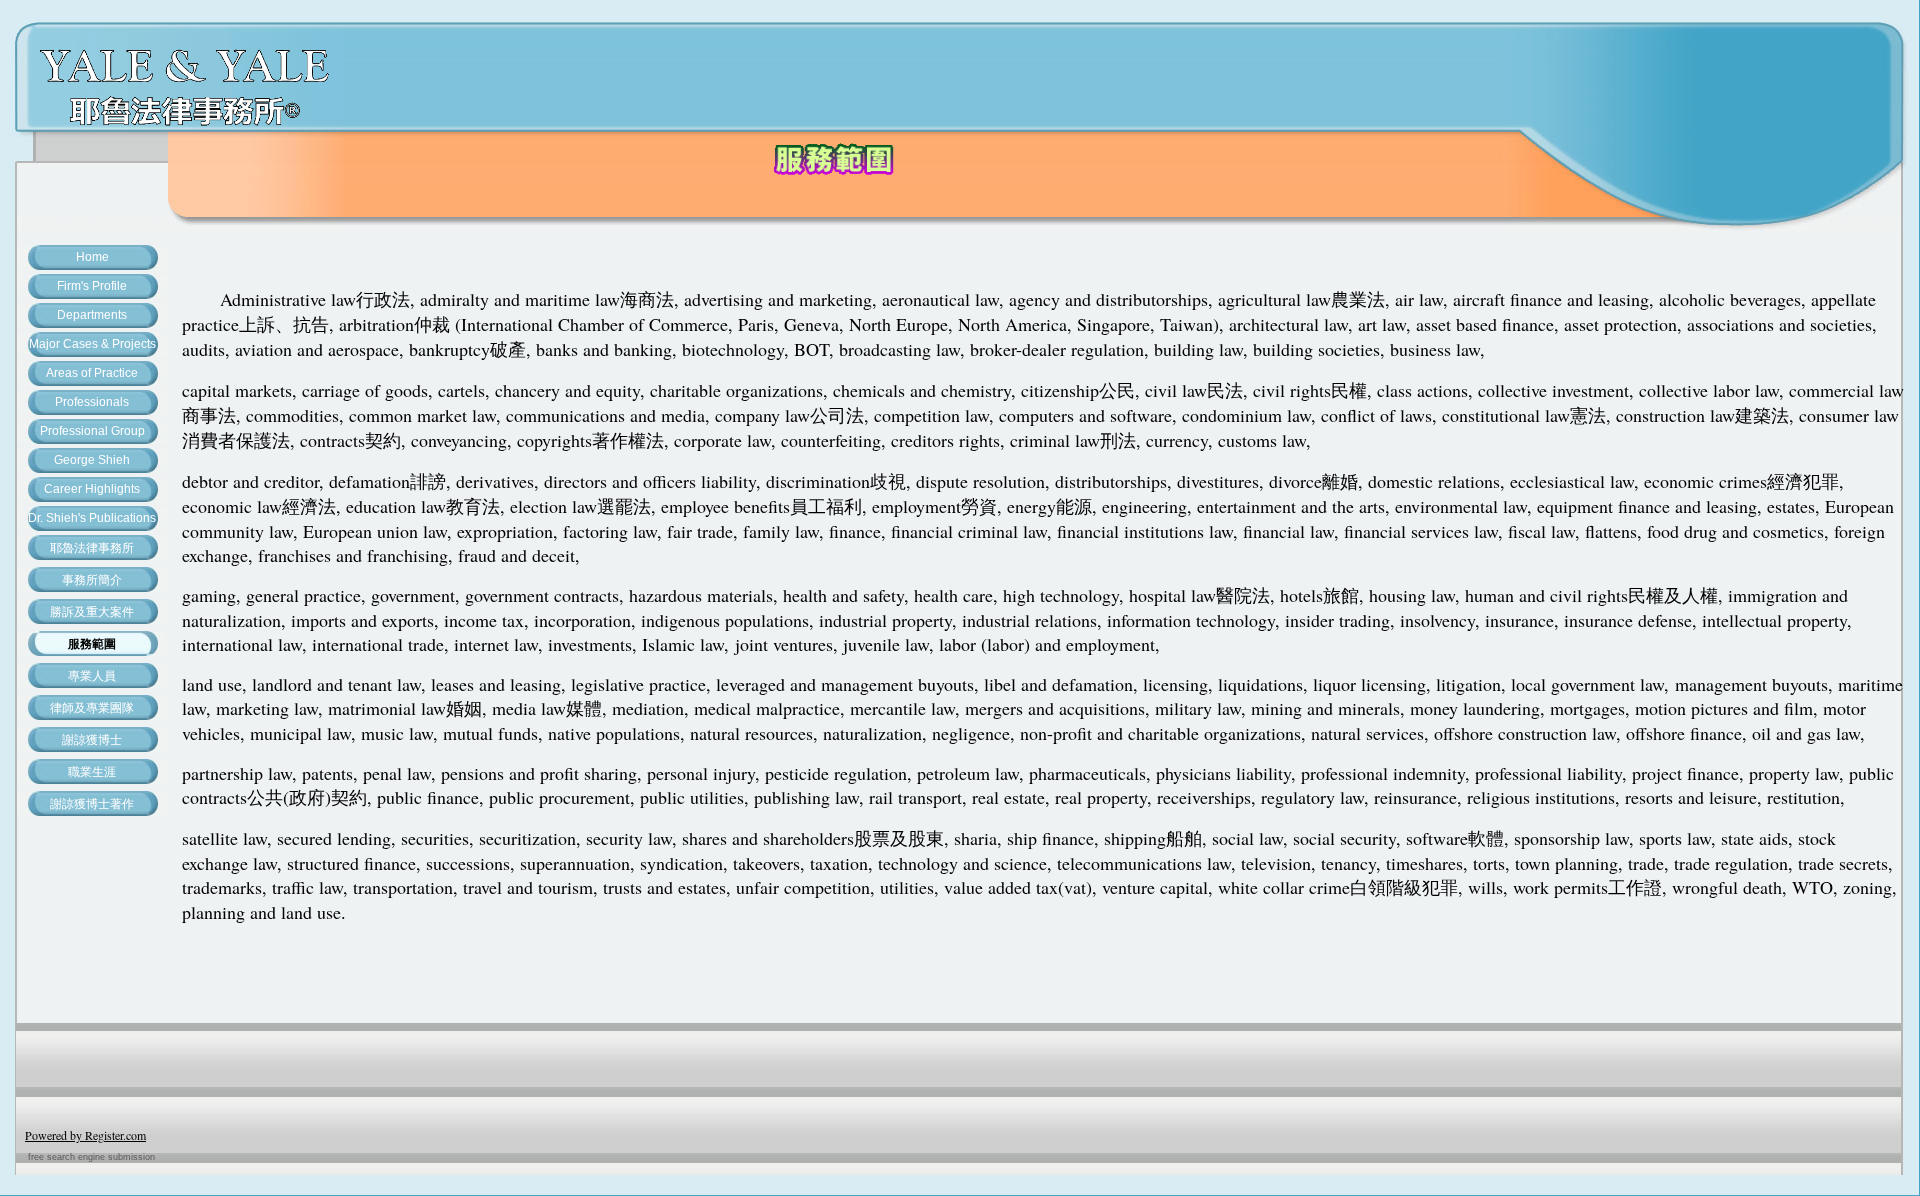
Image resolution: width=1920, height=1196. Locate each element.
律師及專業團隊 (92, 708)
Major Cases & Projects (92, 344)
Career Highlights (92, 489)
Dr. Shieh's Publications (92, 518)
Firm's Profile (92, 286)
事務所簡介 (92, 580)
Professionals (92, 402)
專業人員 (92, 676)
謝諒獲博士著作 (92, 804)
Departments (92, 315)
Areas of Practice (92, 373)
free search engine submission (91, 1157)
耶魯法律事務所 (92, 548)
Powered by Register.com (85, 1135)
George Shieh (92, 460)
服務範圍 (92, 644)
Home (92, 257)
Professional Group (92, 431)
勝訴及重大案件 (92, 612)
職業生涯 (92, 772)
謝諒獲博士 (92, 740)
